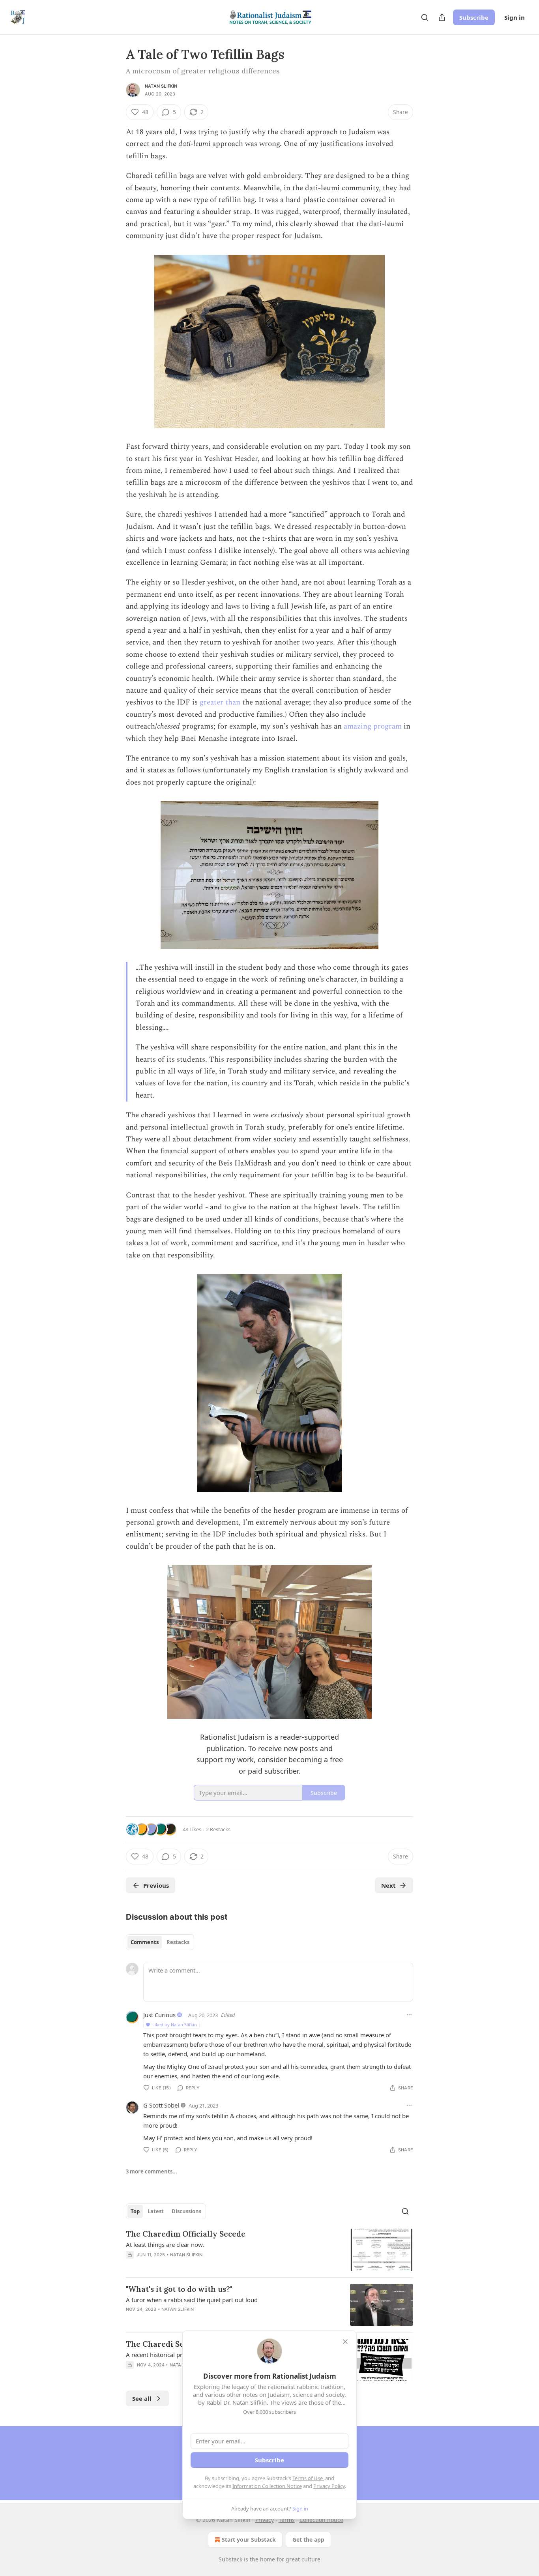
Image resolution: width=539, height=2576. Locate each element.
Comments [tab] (145, 1942)
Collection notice (321, 2520)
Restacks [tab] (178, 1942)
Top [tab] (135, 2211)
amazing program (373, 726)
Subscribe (474, 17)
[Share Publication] (442, 17)
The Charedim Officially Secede (186, 2234)
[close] (345, 2342)
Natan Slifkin (161, 86)
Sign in (515, 17)
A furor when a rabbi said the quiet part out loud (192, 2300)
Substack (230, 2559)
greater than (220, 702)
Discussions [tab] (186, 2211)
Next (388, 1885)
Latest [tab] (156, 2211)
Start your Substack (249, 2539)
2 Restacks (218, 1829)
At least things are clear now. (165, 2244)
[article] (269, 2250)
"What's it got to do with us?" (179, 2289)
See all (142, 2398)
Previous (156, 1885)
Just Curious (159, 2015)
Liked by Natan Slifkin (175, 2024)
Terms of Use (308, 2478)
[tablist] (160, 1942)
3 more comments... (152, 2171)
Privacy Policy (329, 2486)
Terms (287, 2520)
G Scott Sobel (161, 2105)
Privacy (265, 2520)
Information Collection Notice (267, 2486)
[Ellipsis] (409, 2015)
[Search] (425, 17)
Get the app (308, 2539)
